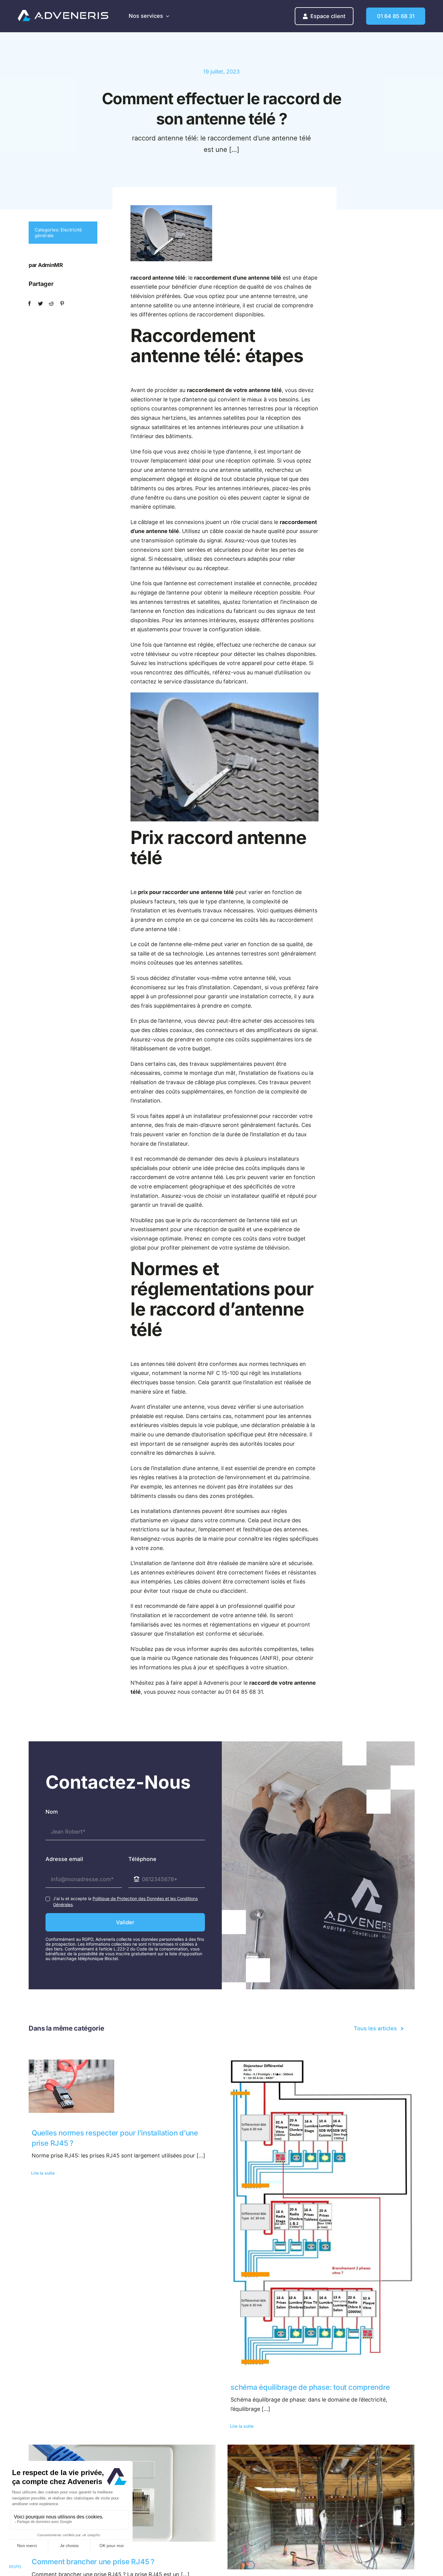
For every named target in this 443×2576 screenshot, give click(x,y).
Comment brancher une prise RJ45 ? (93, 2562)
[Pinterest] (62, 304)
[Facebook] (30, 304)
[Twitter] (40, 304)
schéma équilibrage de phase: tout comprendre (310, 2387)
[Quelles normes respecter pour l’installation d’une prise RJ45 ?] (122, 2086)
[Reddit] (51, 304)
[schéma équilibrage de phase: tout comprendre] (321, 2213)
